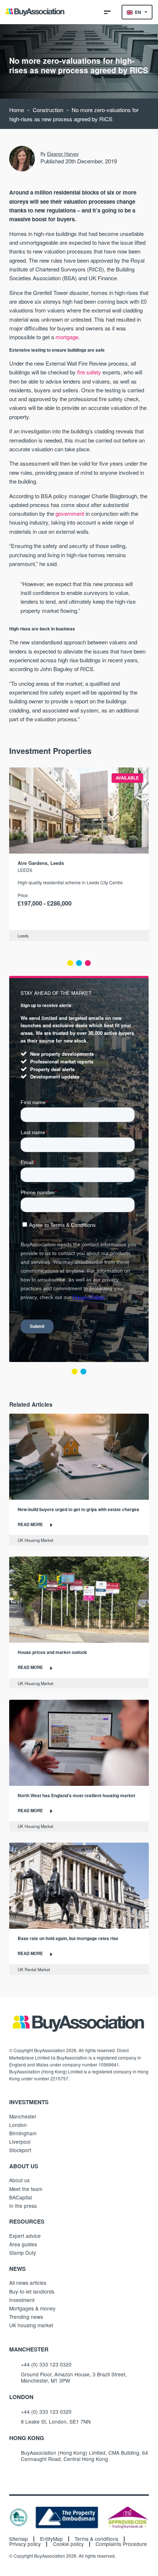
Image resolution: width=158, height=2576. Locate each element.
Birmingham (23, 2133)
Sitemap (19, 2539)
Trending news (26, 2317)
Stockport (20, 2150)
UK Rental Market (34, 1969)
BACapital (21, 2197)
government (70, 513)
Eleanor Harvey (63, 154)
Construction (48, 110)
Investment (22, 2300)
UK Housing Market (35, 1540)
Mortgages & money (32, 2308)
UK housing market (31, 2325)
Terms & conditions (96, 2539)
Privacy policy (25, 2544)
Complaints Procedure (121, 2544)
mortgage (67, 337)
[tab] (70, 963)
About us (19, 2180)
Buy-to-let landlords (32, 2291)
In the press (23, 2206)
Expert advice (25, 2236)
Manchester (23, 2116)
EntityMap (51, 2539)
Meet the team (26, 2189)
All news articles (28, 2283)
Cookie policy (68, 2544)
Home (17, 110)
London (18, 2125)
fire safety (89, 372)
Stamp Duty (23, 2253)
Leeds (25, 870)
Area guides (23, 2244)
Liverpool (20, 2142)
